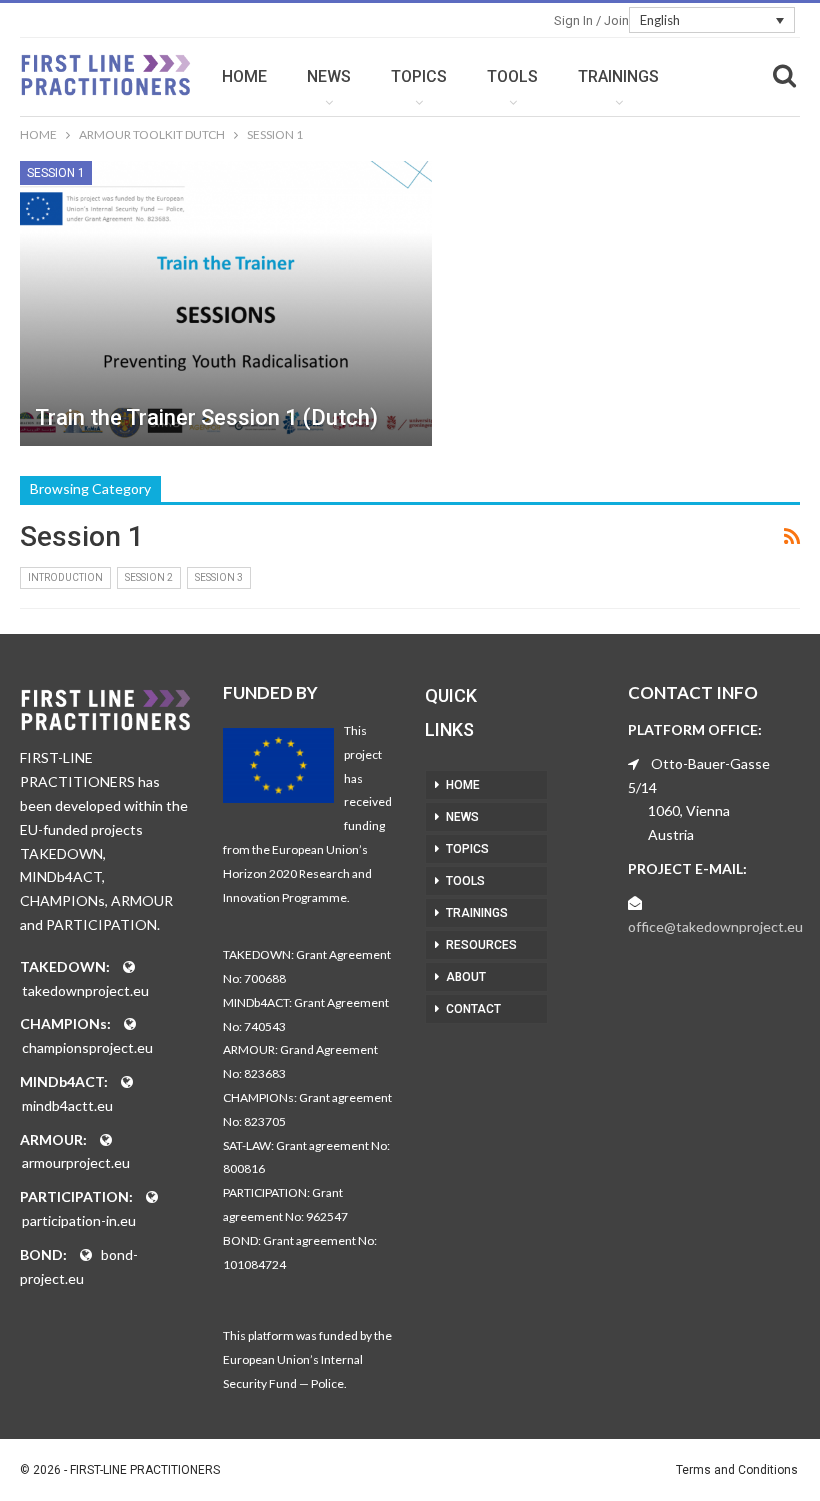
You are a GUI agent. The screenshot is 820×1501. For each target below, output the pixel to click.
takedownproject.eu (85, 990)
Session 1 (56, 173)
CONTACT (473, 1009)
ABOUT (466, 977)
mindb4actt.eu (67, 1105)
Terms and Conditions (737, 1470)
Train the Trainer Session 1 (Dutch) (206, 417)
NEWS (329, 76)
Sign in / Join (591, 20)
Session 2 (149, 577)
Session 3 (219, 577)
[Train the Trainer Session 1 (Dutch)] (226, 303)
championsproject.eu (87, 1047)
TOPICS (419, 76)
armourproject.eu (76, 1162)
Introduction (65, 577)
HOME (244, 76)
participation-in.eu (79, 1220)
